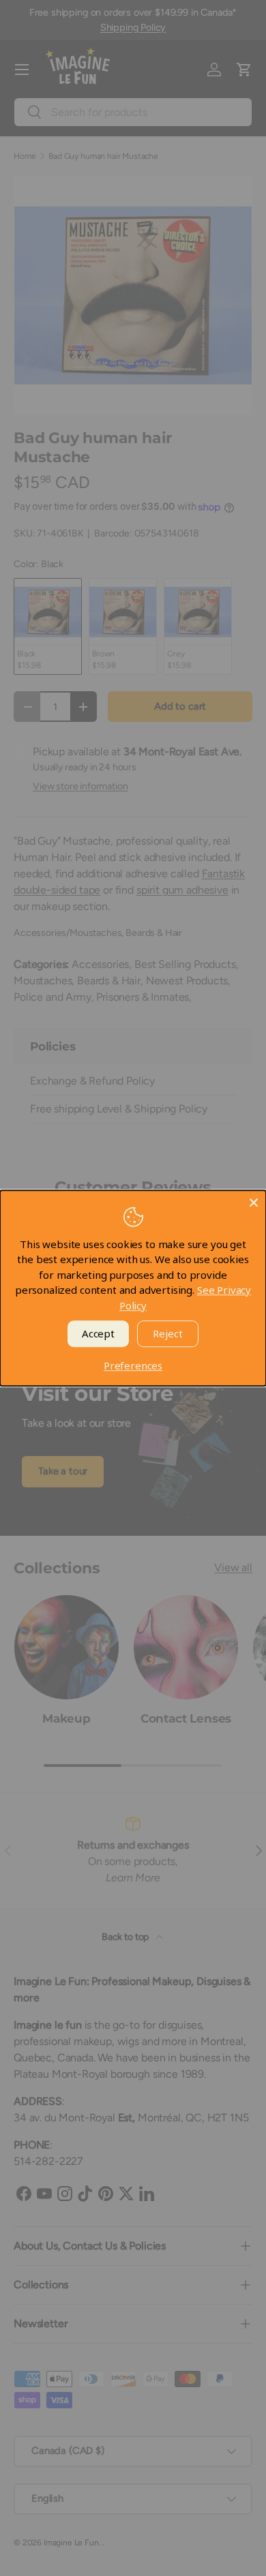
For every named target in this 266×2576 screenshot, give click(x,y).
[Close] (254, 1202)
